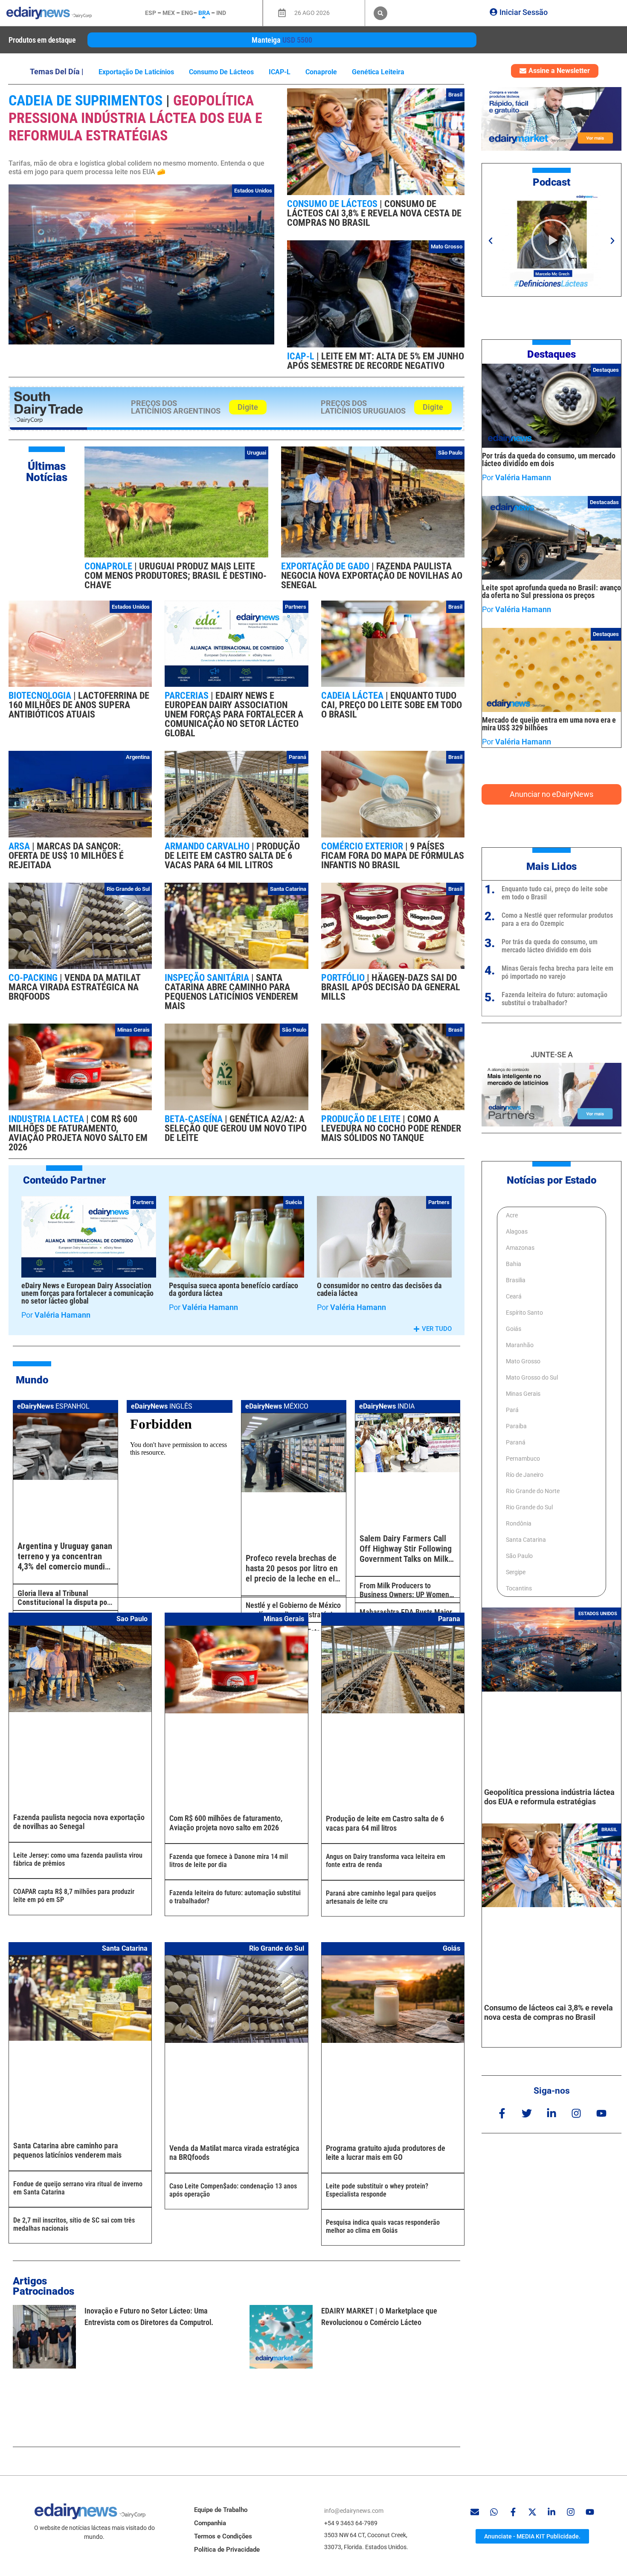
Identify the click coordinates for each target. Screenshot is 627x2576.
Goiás (514, 1329)
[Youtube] (601, 2113)
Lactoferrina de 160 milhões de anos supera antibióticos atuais (79, 705)
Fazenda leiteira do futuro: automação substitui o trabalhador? (554, 999)
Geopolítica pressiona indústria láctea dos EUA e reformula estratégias (135, 118)
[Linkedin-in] (552, 2113)
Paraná (298, 757)
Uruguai (257, 453)
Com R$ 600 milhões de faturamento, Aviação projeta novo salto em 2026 (78, 1133)
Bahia (514, 1264)
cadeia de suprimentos (87, 100)
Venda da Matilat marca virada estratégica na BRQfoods (74, 987)
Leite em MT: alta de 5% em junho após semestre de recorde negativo (376, 361)
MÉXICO (277, 1406)
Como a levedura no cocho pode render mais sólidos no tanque (391, 1128)
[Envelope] (475, 2512)
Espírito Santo (524, 1313)
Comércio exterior (363, 846)
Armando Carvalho (208, 846)
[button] (380, 13)
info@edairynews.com (354, 2511)
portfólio (344, 978)
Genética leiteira (378, 72)
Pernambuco (523, 1459)
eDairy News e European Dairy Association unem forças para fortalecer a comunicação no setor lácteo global (234, 714)
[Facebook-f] (502, 2113)
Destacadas (604, 502)
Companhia (210, 2523)
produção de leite (362, 1119)
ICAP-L (280, 72)
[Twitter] (527, 2113)
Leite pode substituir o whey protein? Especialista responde (377, 2190)
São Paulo (450, 453)
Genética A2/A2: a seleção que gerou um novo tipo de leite (236, 1128)
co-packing (34, 978)
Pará (512, 1410)
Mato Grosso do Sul (532, 1377)
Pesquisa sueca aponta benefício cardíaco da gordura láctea (234, 1289)
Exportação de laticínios (136, 72)
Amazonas (520, 1248)
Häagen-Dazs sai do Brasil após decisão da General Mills (391, 987)
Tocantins (519, 1588)
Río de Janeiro (525, 1475)
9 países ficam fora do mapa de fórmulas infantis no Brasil (393, 856)
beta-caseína (195, 1119)
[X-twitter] (532, 2512)
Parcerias (188, 696)
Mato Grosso (447, 247)
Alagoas (517, 1231)
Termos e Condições (223, 2536)
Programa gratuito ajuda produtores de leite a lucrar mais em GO (386, 2153)
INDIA (387, 1406)
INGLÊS (162, 1406)
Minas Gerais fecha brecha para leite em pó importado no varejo (557, 972)
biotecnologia (41, 696)
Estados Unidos (253, 191)
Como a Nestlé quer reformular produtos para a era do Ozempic (557, 919)
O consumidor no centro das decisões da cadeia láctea (379, 1289)
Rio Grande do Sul (128, 889)
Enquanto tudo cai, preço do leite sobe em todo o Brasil (392, 705)
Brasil (455, 95)
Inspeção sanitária (208, 978)
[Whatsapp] (494, 2512)
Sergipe (516, 1572)
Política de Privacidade (227, 2550)
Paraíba (516, 1426)
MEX (169, 13)
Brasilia (516, 1280)
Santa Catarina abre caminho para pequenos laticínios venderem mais (231, 992)
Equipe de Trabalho (221, 2510)
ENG (187, 13)
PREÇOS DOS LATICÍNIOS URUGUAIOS (363, 407)
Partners (296, 607)
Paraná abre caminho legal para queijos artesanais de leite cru (381, 1897)
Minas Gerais (134, 1030)
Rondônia (519, 1523)
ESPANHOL (53, 1406)
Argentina (138, 757)
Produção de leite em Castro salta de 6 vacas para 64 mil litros (232, 856)
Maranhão (520, 1345)
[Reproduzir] (552, 241)
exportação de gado (326, 566)
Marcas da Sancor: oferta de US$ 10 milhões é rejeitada (66, 856)
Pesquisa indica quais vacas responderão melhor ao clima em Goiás (383, 2226)
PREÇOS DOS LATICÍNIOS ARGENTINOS (176, 407)
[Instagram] (576, 2113)
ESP (151, 13)
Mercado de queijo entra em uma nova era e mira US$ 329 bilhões (549, 724)
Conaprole (321, 72)
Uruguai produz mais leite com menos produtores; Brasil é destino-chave (176, 576)
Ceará (514, 1296)
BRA (204, 13)
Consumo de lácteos (221, 72)
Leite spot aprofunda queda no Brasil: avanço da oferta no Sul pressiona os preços (552, 591)
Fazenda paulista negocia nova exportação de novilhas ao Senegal (372, 576)
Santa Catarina (288, 889)
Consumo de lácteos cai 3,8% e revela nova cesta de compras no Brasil (374, 213)
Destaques (552, 354)
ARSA (20, 846)
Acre (512, 1215)
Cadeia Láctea (353, 696)
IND (221, 13)
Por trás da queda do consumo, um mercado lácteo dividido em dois (549, 459)
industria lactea (47, 1119)
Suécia (294, 1202)
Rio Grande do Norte (533, 1491)
